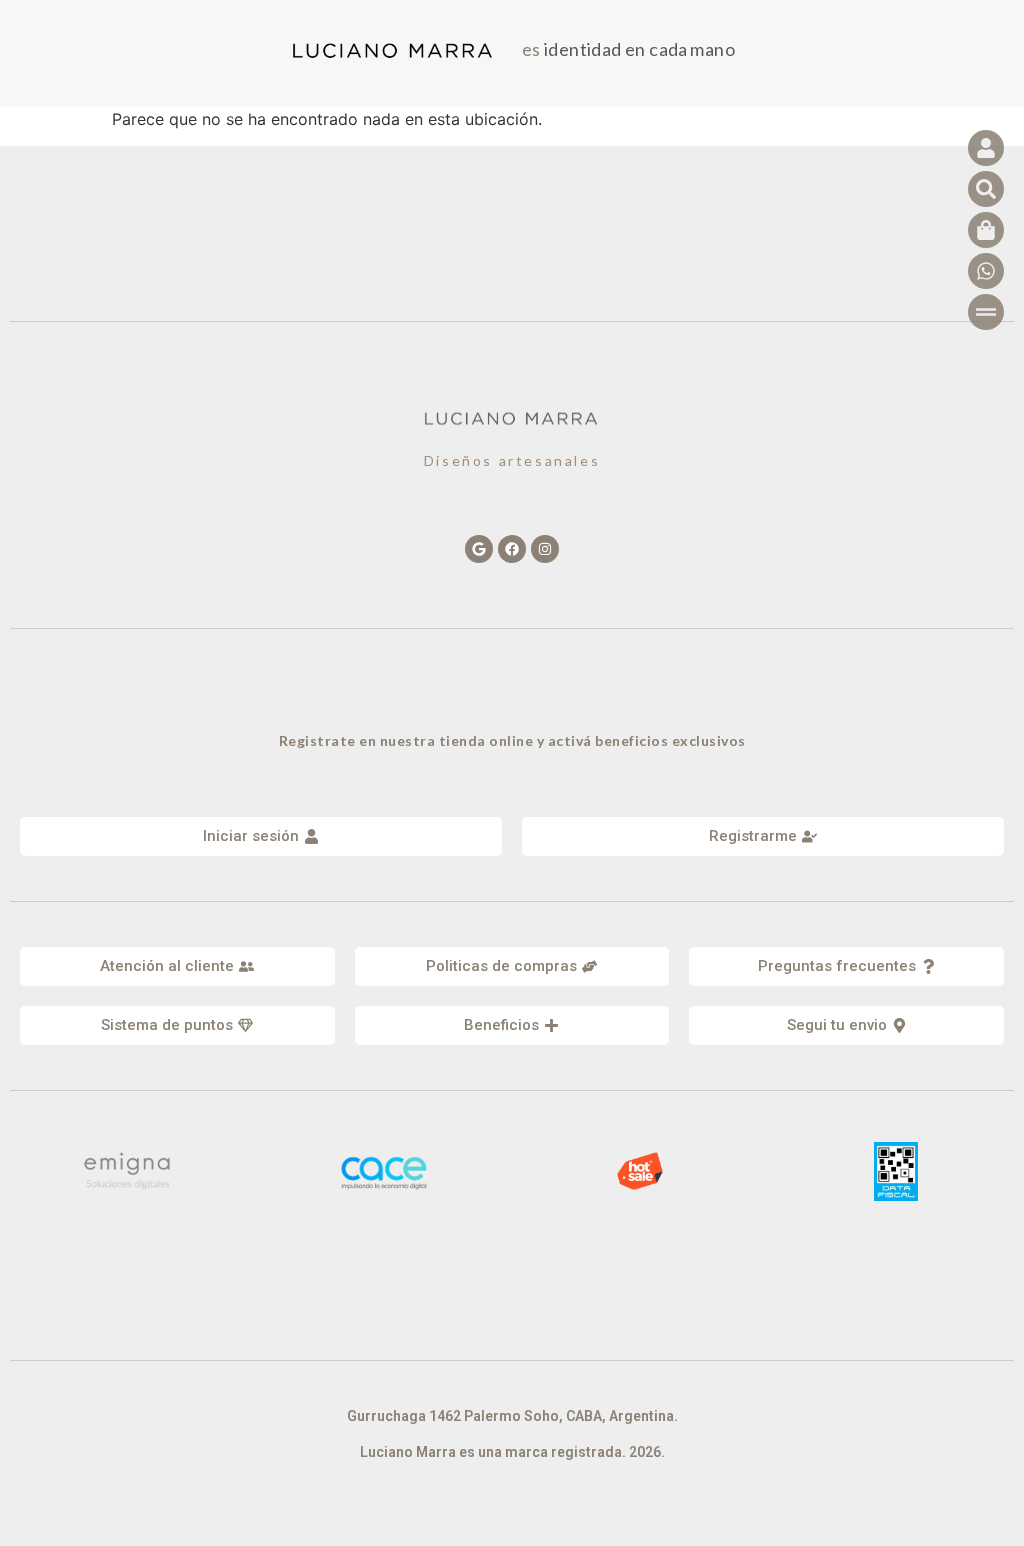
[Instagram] (545, 549)
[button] (177, 966)
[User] (986, 148)
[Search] (986, 189)
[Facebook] (512, 549)
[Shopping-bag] (986, 230)
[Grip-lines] (986, 312)
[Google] (479, 549)
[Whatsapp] (986, 271)
